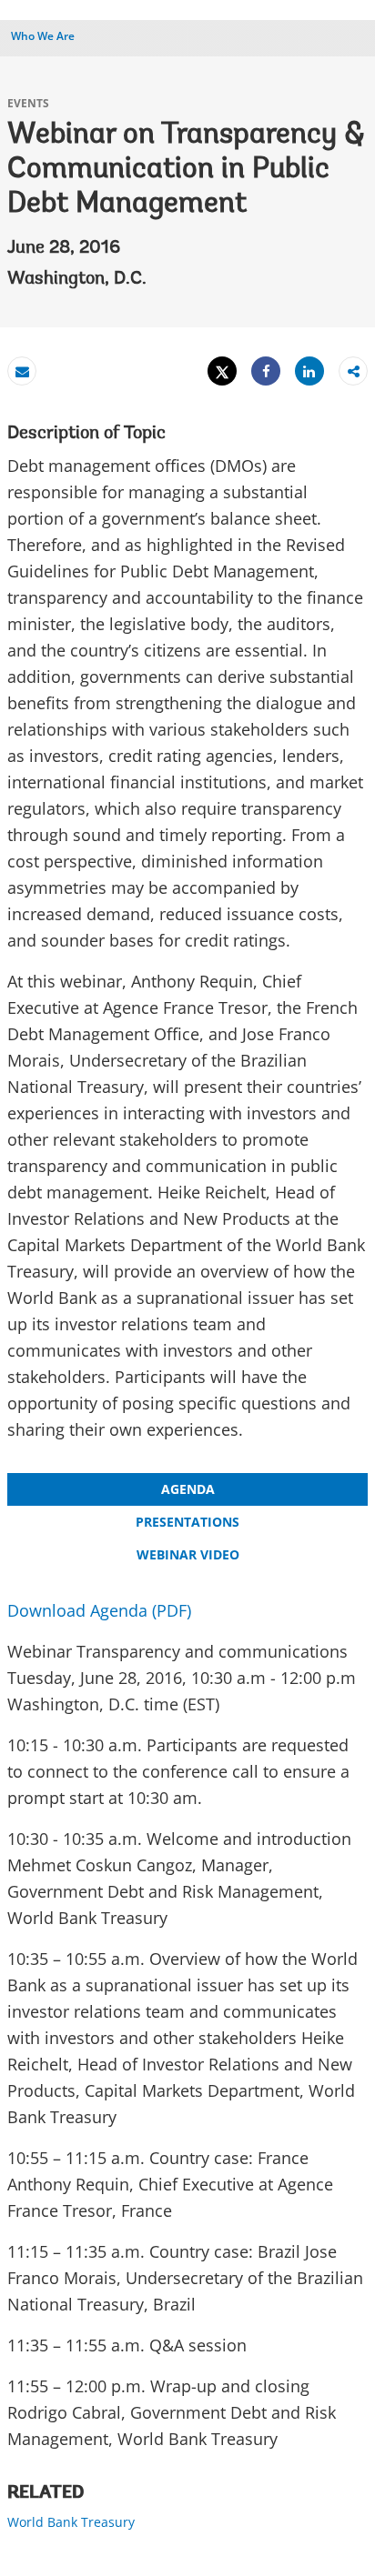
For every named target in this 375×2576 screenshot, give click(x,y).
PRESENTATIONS (187, 1522)
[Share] (266, 371)
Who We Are (43, 36)
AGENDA (188, 1489)
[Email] (22, 371)
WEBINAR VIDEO (188, 1554)
